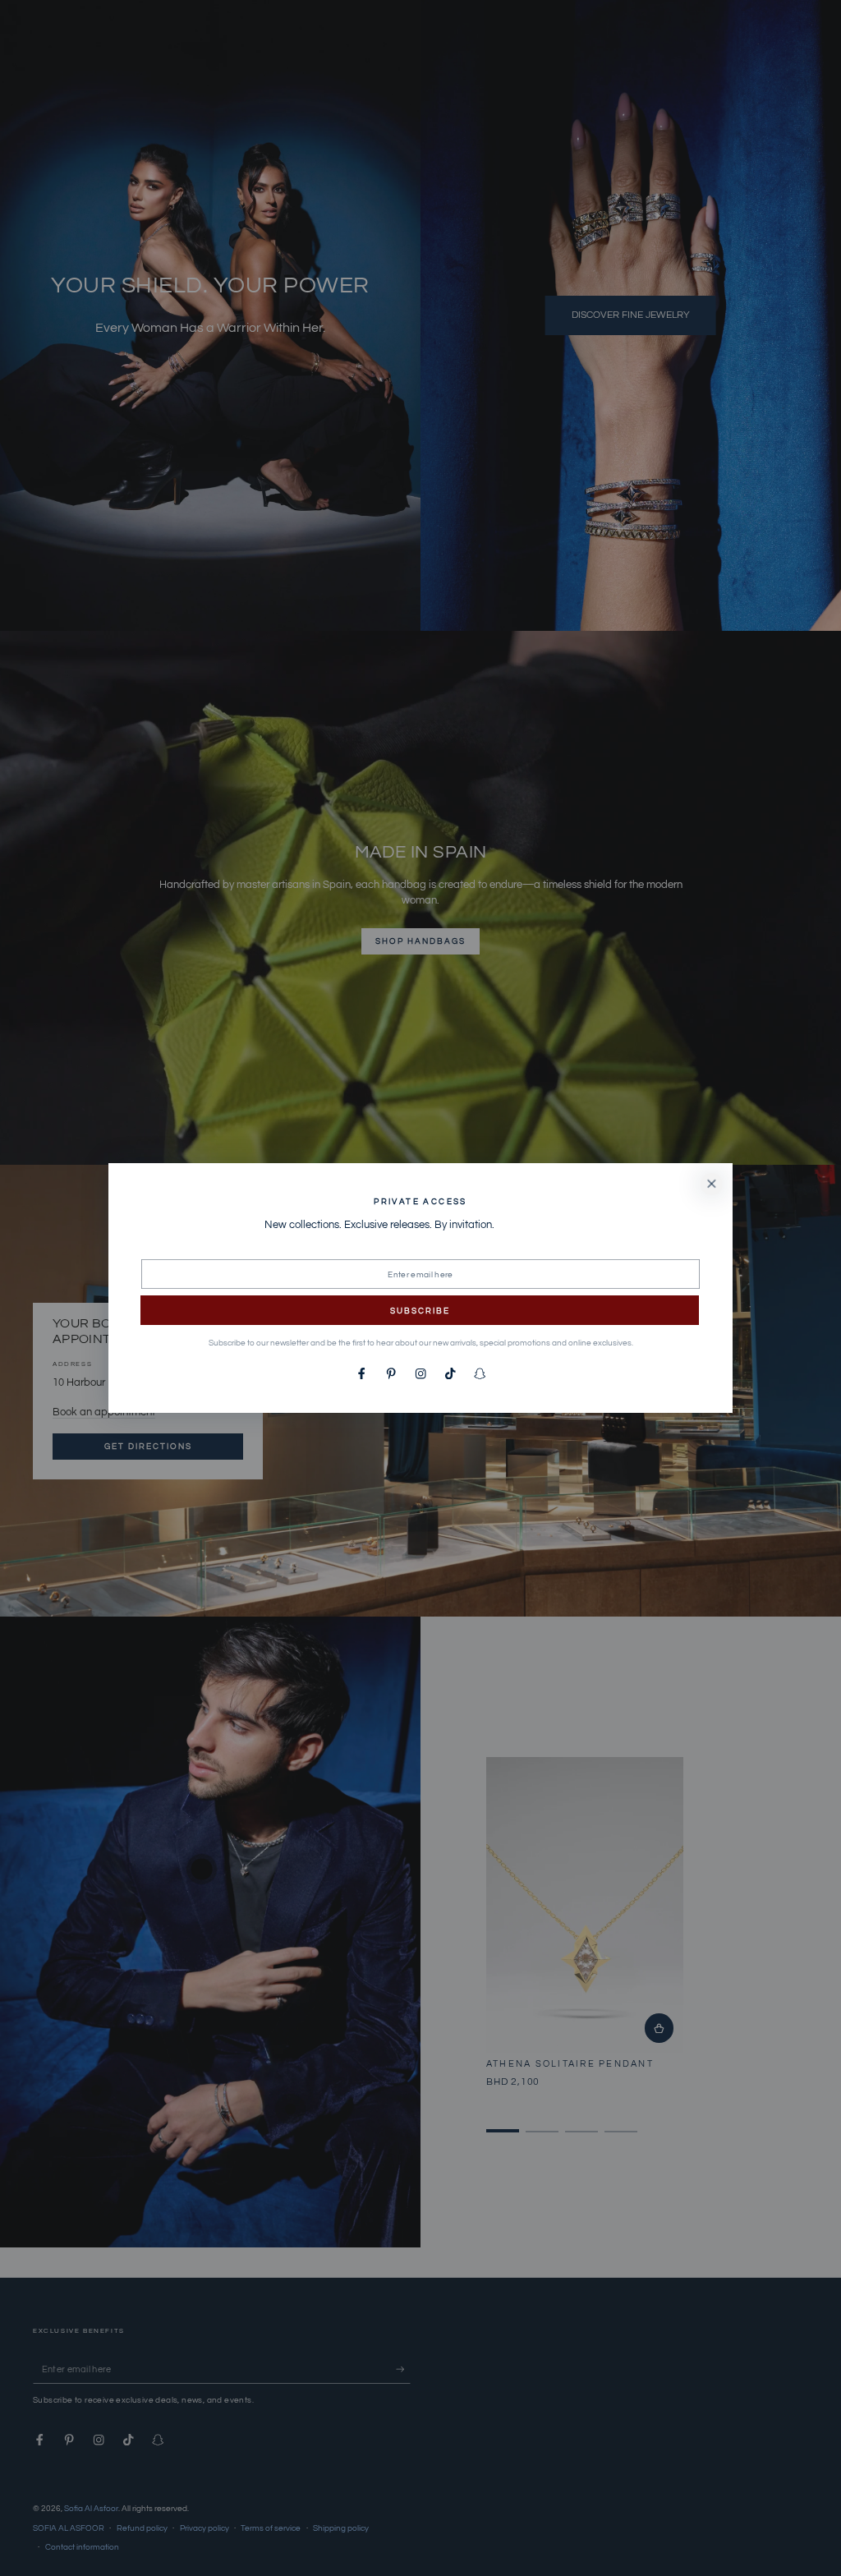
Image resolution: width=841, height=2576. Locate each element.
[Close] (712, 1184)
